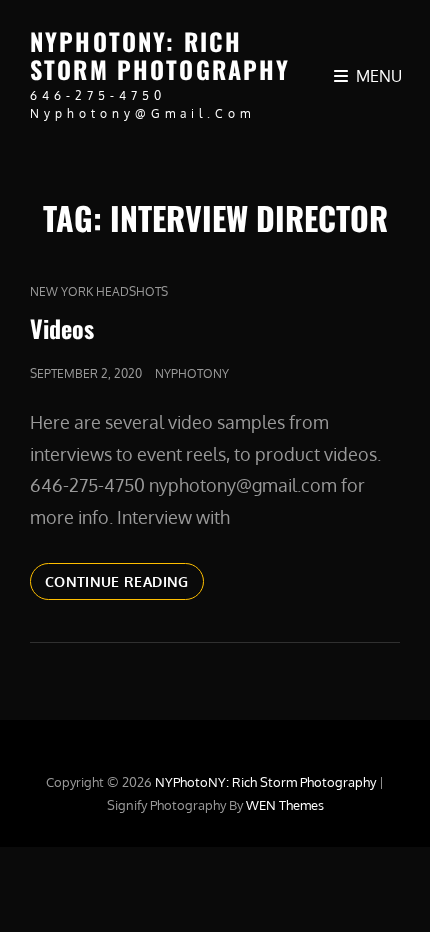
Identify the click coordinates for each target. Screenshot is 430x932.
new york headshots (99, 291)
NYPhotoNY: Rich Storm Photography (160, 55)
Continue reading (124, 581)
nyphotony (192, 373)
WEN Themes (285, 805)
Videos (62, 328)
